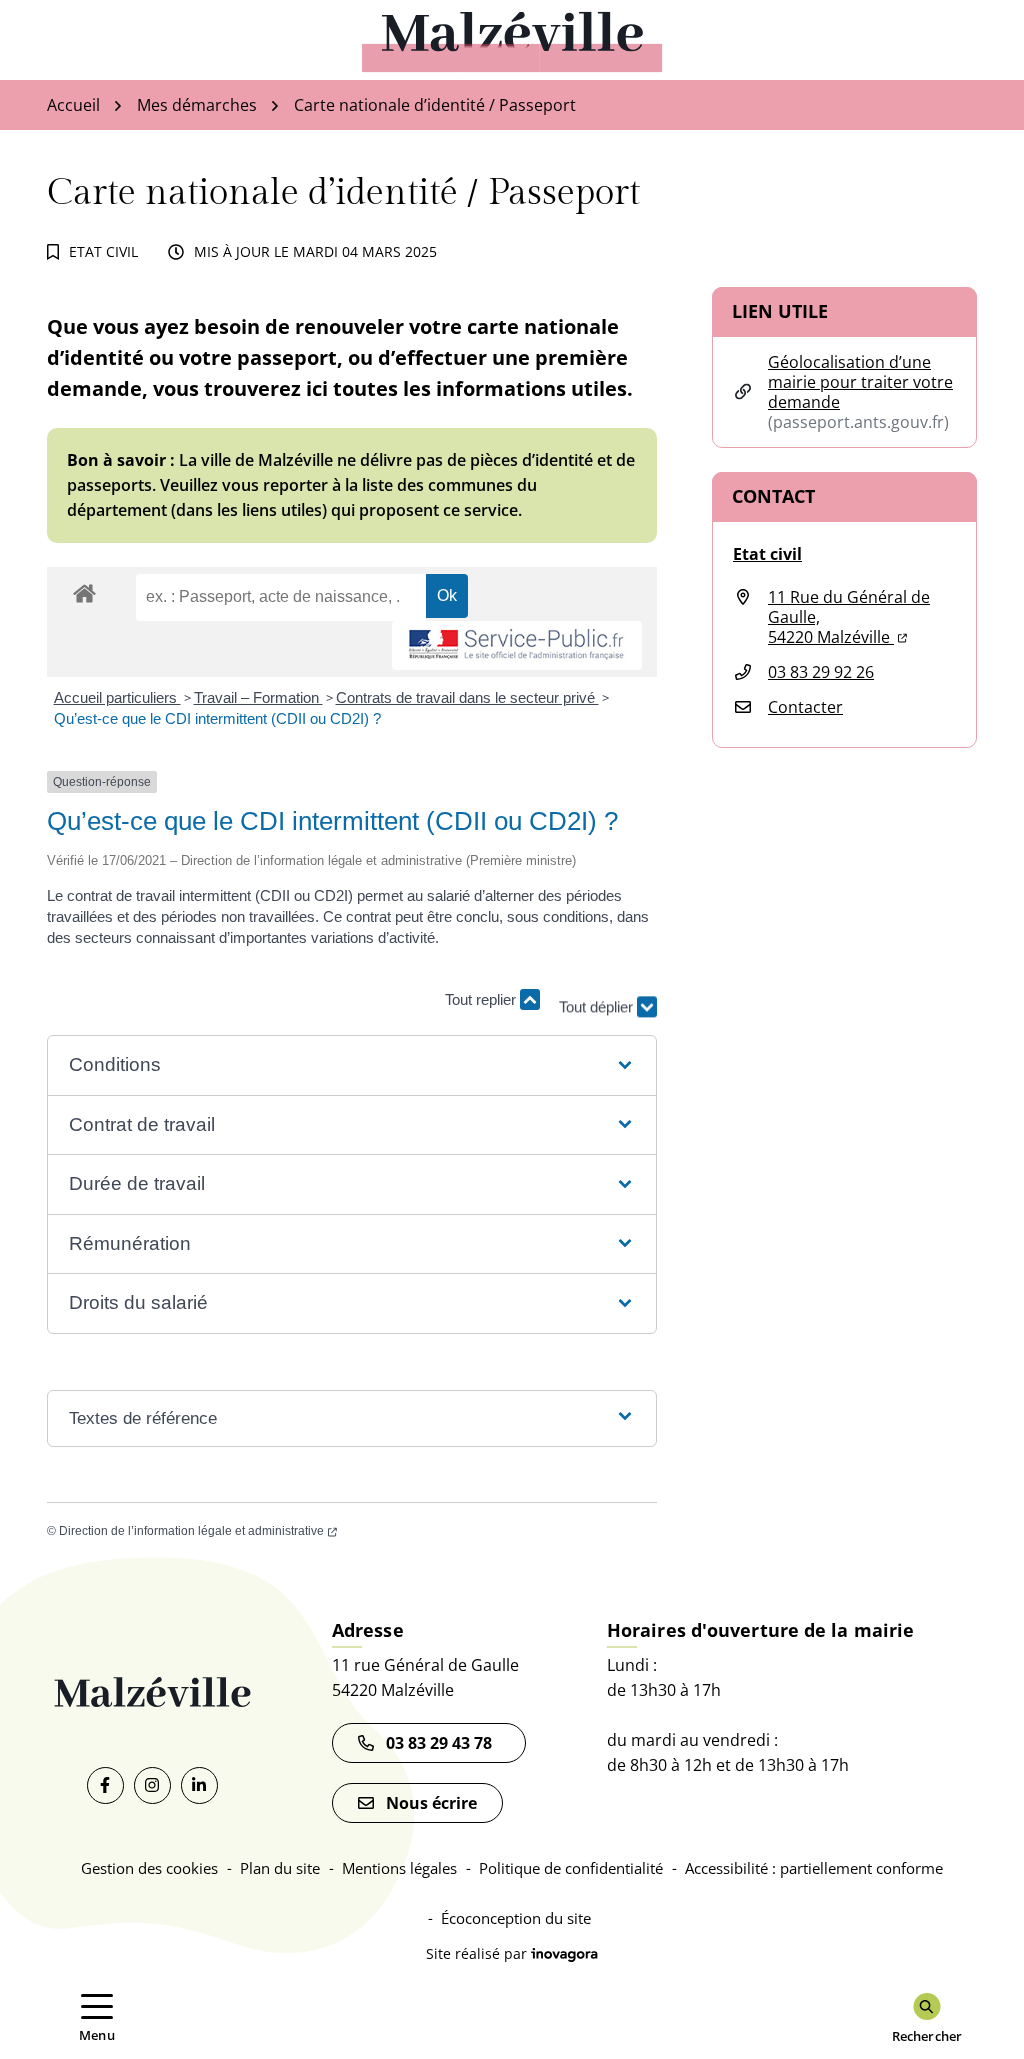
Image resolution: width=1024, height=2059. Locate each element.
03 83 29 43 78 (443, 1743)
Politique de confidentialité (571, 1868)
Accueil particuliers (117, 697)
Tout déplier (598, 999)
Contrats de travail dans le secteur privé (467, 697)
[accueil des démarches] (84, 590)
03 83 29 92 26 (821, 672)
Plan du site (280, 1868)
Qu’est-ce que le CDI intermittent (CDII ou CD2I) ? (217, 718)
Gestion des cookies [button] (149, 1868)
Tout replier (482, 999)
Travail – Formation (258, 697)
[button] (352, 1065)
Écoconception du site (516, 1918)
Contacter (805, 707)
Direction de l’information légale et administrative (198, 1531)
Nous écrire (431, 1803)
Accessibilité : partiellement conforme (814, 1868)
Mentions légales (399, 1868)
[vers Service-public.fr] (517, 645)
